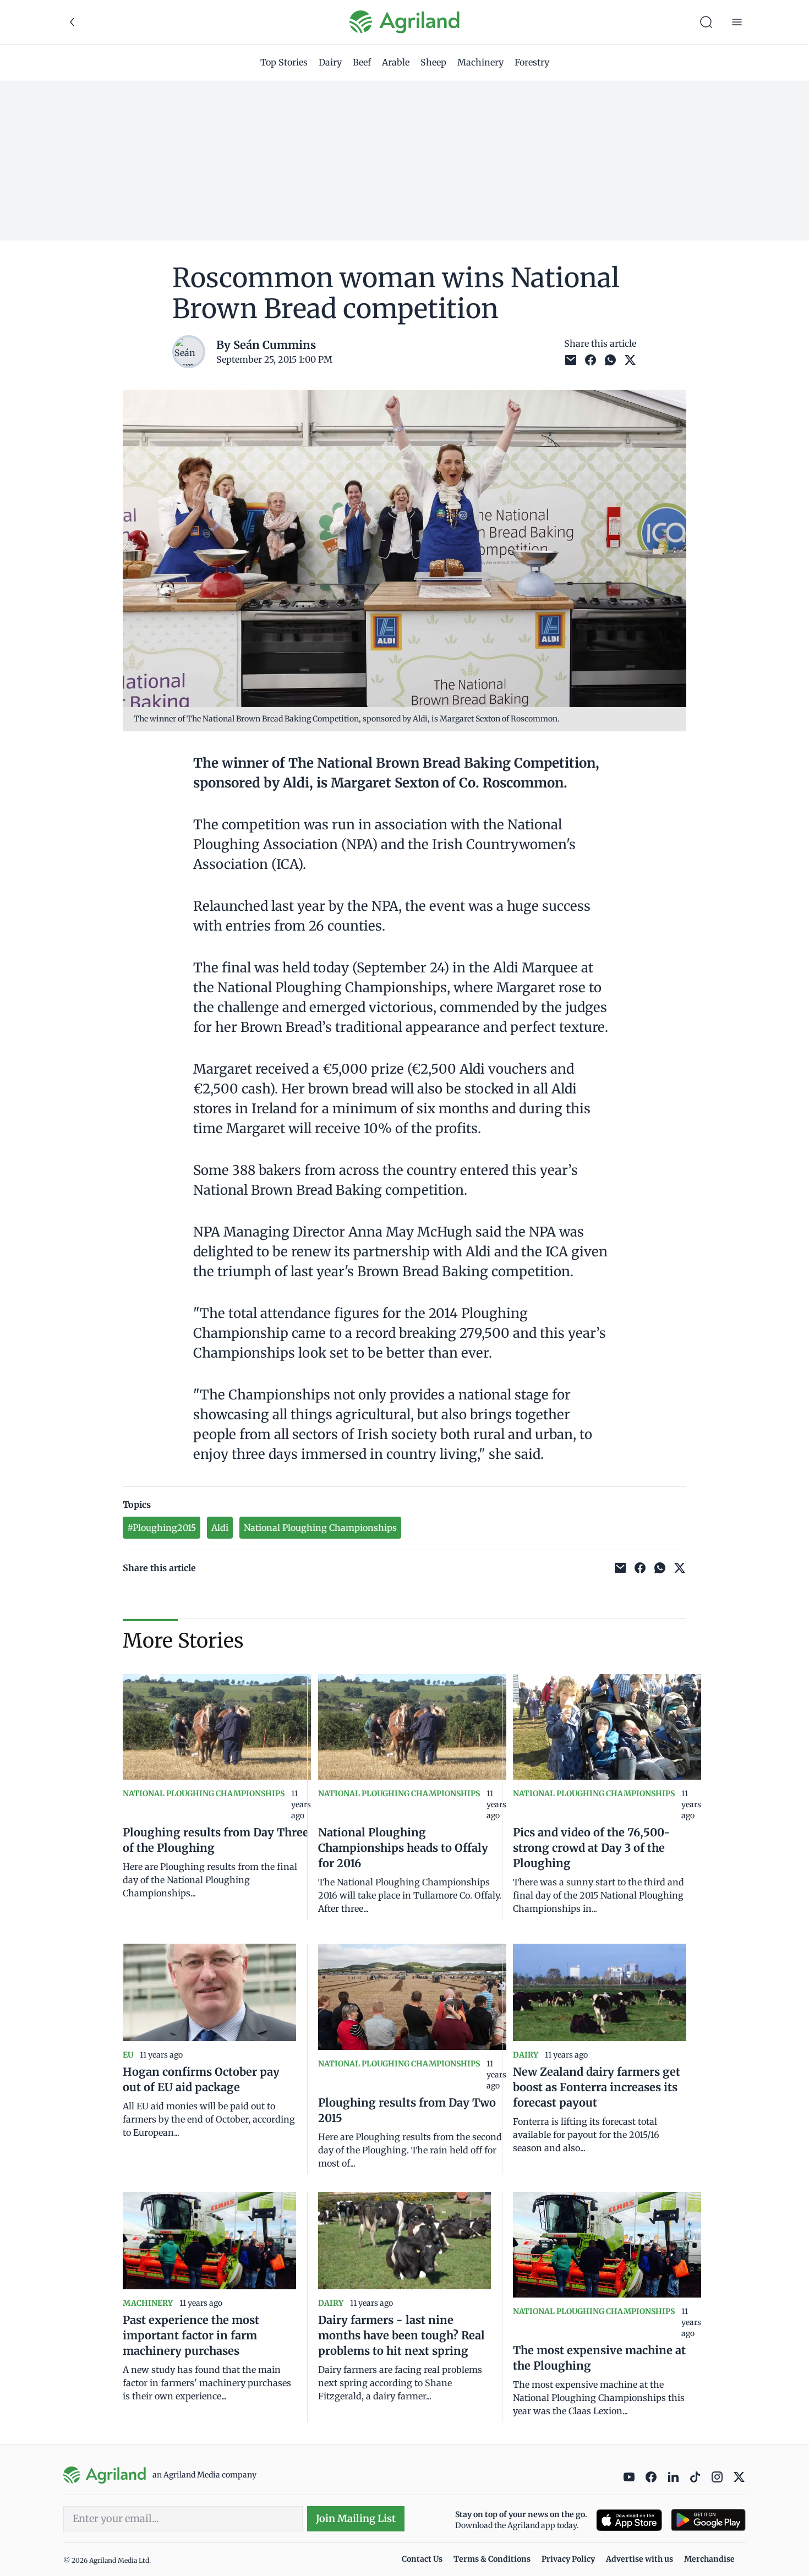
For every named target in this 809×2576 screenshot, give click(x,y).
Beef (362, 62)
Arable (396, 62)
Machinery (480, 62)
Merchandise (709, 2559)
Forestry (532, 62)
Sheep (433, 62)
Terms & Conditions (492, 2559)
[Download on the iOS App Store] (629, 2520)
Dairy (330, 62)
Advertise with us (639, 2559)
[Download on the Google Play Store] (708, 2520)
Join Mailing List (356, 2518)
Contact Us (422, 2559)
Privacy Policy (568, 2559)
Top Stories (284, 62)
